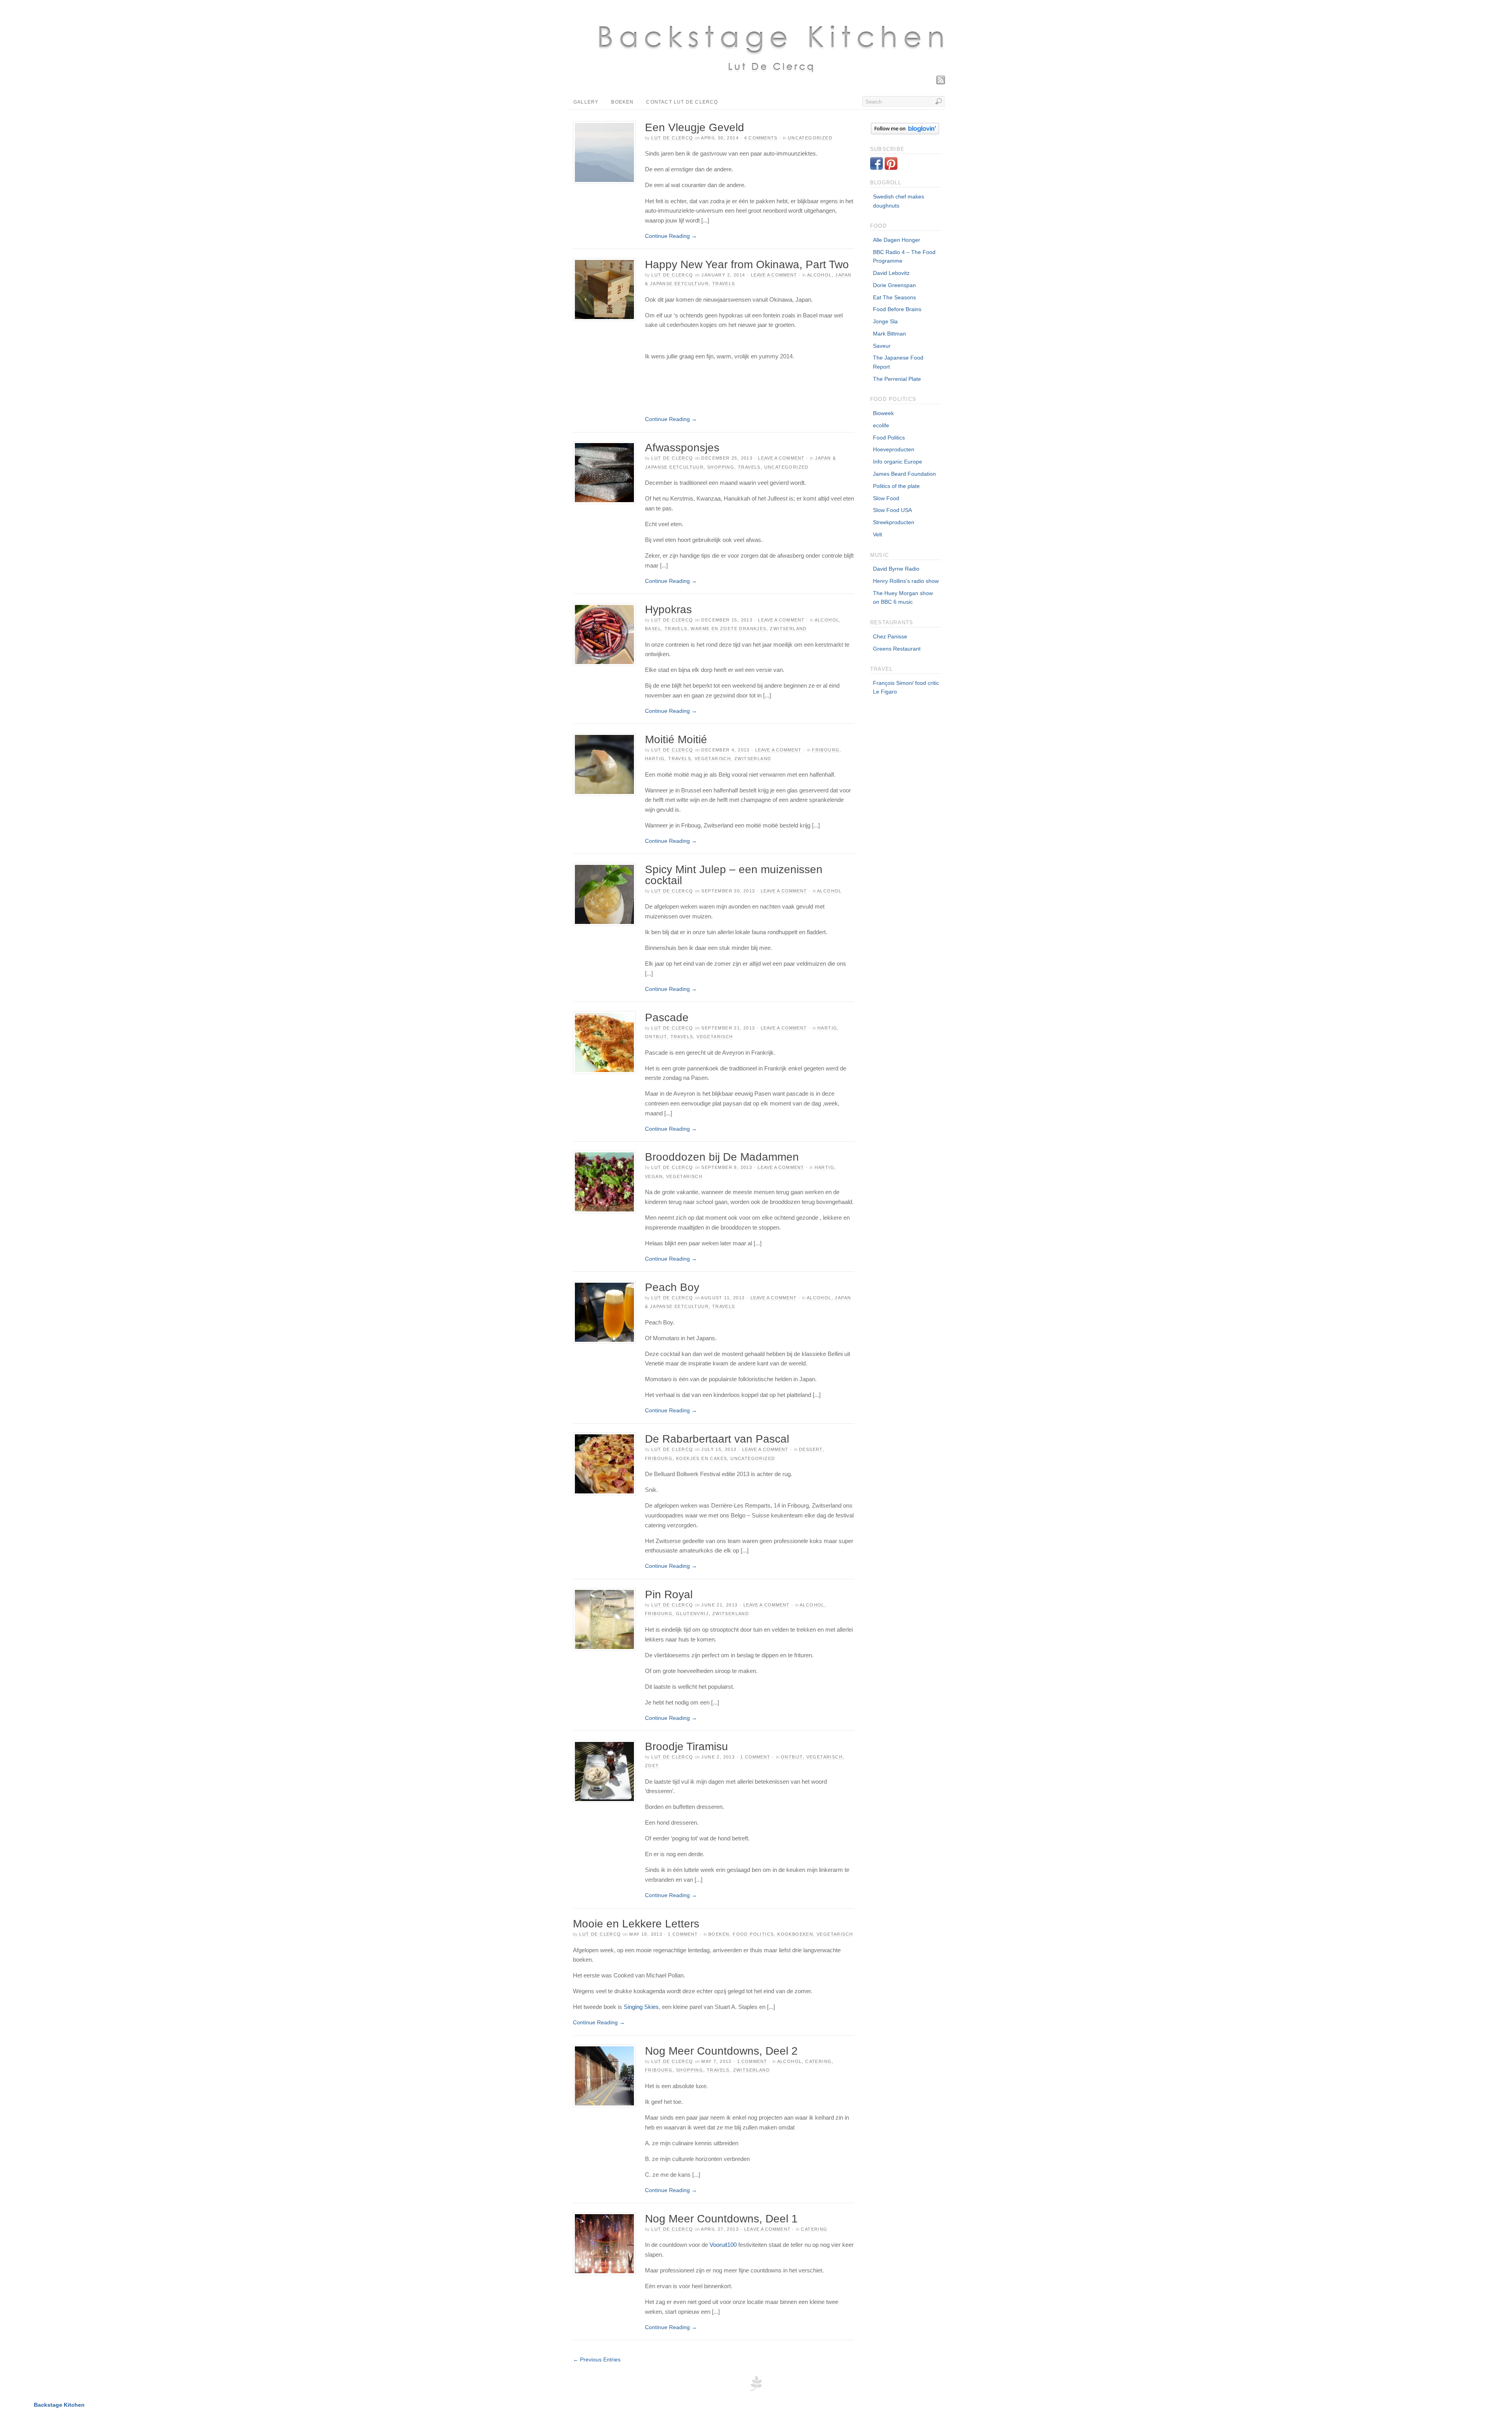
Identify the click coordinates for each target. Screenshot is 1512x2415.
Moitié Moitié (676, 739)
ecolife (881, 425)
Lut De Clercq (672, 138)
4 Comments (761, 138)
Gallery (586, 102)
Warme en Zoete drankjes (728, 629)
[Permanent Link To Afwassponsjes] (604, 473)
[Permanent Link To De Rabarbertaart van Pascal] (604, 1464)
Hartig (655, 759)
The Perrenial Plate (897, 379)
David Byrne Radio (896, 569)
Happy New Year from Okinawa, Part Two (747, 264)
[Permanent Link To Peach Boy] (604, 1312)
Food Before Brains (897, 309)
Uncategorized (810, 138)
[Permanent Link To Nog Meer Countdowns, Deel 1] (604, 2244)
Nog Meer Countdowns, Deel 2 (721, 2051)
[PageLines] (756, 2390)
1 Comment (755, 1757)
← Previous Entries (597, 2359)
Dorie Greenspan (894, 285)
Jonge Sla (885, 321)
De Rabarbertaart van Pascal (717, 1439)
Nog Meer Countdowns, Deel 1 (721, 2219)
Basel (653, 629)
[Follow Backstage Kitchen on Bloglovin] (905, 132)
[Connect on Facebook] (876, 168)
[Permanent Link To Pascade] (604, 1042)
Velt (877, 534)
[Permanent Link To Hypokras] (604, 634)
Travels (724, 284)
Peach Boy (672, 1287)
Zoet (652, 1766)
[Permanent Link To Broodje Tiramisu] (604, 1771)
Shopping (721, 467)
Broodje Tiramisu (687, 1746)
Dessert (811, 1449)
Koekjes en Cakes (701, 1458)
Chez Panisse (890, 636)
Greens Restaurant (897, 649)
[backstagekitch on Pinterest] (891, 168)
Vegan (654, 1176)
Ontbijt (656, 1037)
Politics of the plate (896, 486)
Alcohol (820, 275)
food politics (753, 1934)
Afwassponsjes (682, 448)
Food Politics (889, 438)
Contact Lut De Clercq (682, 102)
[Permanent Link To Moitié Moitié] (604, 764)
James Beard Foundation (904, 474)
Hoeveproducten (894, 449)
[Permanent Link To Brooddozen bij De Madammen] (604, 1182)
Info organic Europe (898, 462)
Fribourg (826, 750)
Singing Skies (641, 2007)
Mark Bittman (889, 334)
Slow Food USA (892, 510)
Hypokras (668, 609)
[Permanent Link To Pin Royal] (604, 1619)
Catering (818, 2061)
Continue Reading (671, 236)
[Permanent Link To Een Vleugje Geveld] (604, 152)
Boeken (622, 102)
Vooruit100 (723, 2245)
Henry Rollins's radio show (906, 581)
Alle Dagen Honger (897, 240)
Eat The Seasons (894, 297)
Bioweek (883, 413)
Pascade (667, 1017)
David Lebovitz (891, 273)
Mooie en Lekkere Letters (636, 1924)
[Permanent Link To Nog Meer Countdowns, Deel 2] (604, 2076)
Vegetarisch (713, 759)
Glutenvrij (692, 1614)
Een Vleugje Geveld (695, 127)
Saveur (882, 346)
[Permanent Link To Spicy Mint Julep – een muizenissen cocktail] (604, 894)
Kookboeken (795, 1934)
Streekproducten (894, 522)
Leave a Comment (774, 275)
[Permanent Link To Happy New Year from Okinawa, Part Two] (604, 289)
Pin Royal (669, 1594)
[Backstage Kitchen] (770, 81)
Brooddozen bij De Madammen (722, 1157)
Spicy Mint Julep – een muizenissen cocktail (734, 875)
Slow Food (886, 498)
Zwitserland (788, 629)
